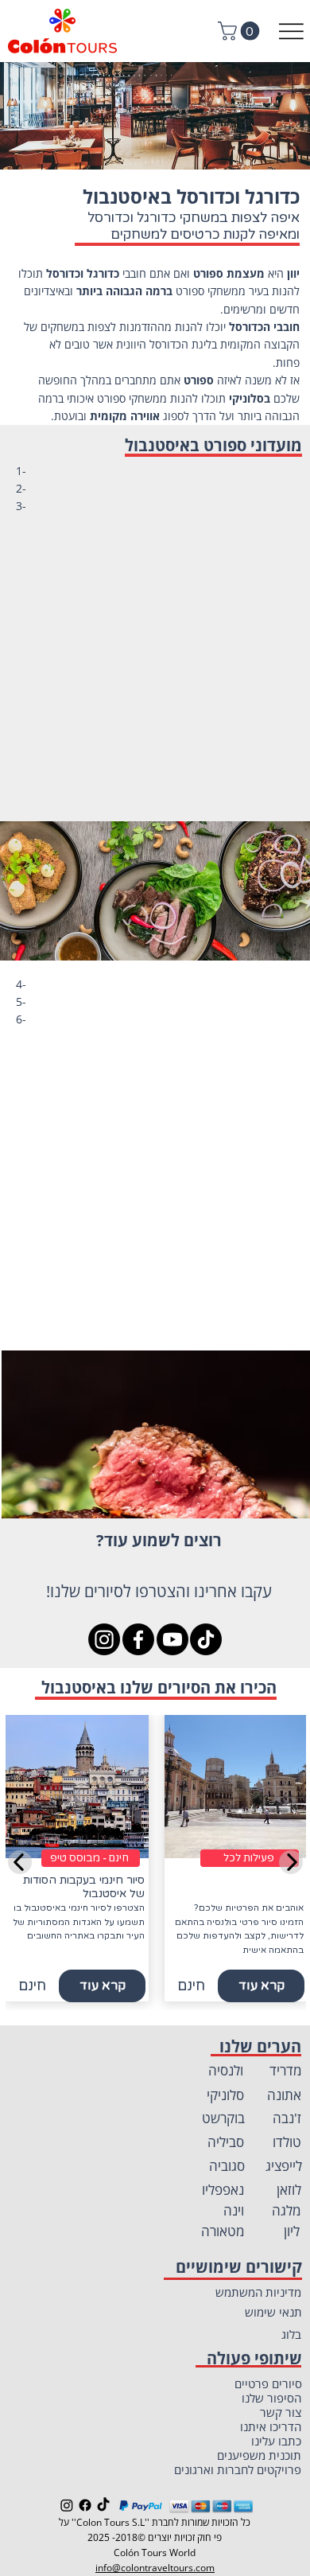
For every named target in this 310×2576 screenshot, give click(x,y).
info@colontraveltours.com (155, 2568)
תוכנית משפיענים (259, 2455)
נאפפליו (223, 2190)
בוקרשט (223, 2118)
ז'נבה (287, 2118)
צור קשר (281, 2412)
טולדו (287, 2142)
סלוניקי (225, 2095)
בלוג (291, 2334)
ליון (292, 2231)
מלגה (287, 2210)
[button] (241, 31)
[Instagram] (104, 1639)
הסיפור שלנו (271, 2398)
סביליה (226, 2142)
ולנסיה (226, 2070)
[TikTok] (206, 1639)
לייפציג (284, 2166)
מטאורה (223, 2231)
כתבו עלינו (276, 2441)
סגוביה (227, 2166)
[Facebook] (138, 1639)
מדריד (286, 2070)
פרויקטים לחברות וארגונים (238, 2469)
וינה (234, 2210)
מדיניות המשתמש (258, 2292)
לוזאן (289, 2190)
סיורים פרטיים (268, 2383)
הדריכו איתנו (271, 2426)
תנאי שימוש (273, 2312)
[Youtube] (172, 1639)
